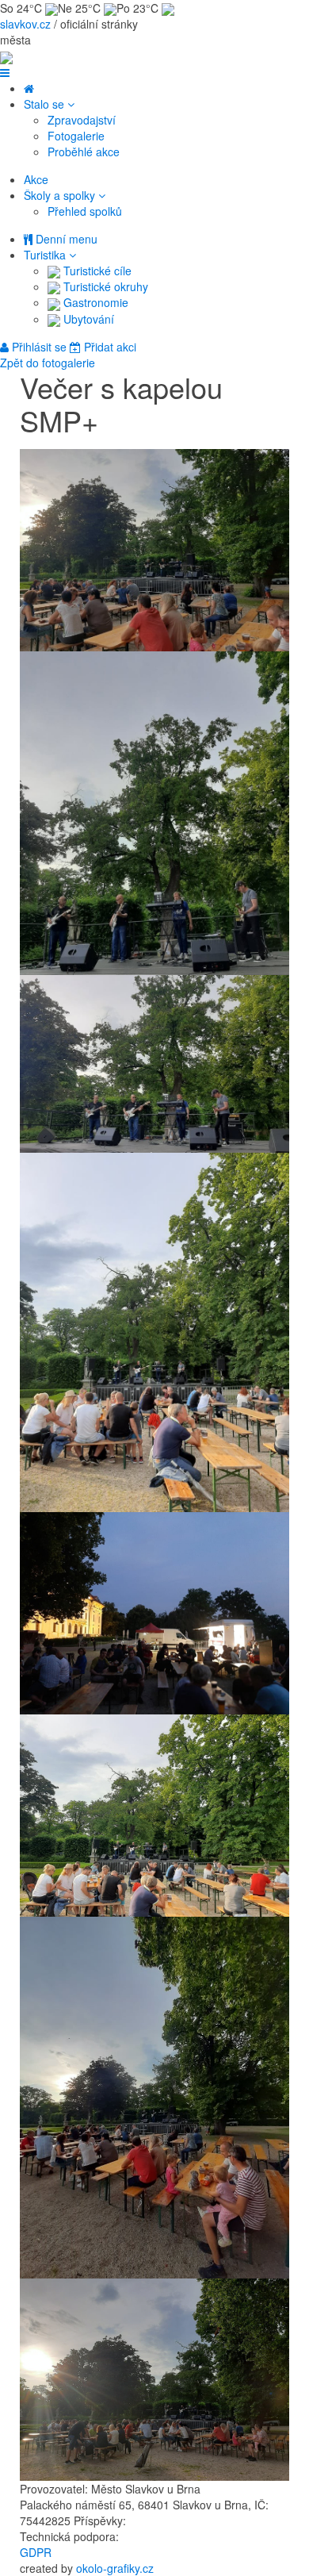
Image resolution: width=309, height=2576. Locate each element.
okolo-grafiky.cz (115, 2568)
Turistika (46, 255)
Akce (36, 179)
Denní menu (65, 239)
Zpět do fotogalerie (48, 363)
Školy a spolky (61, 195)
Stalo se (46, 104)
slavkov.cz (25, 24)
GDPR (36, 2552)
